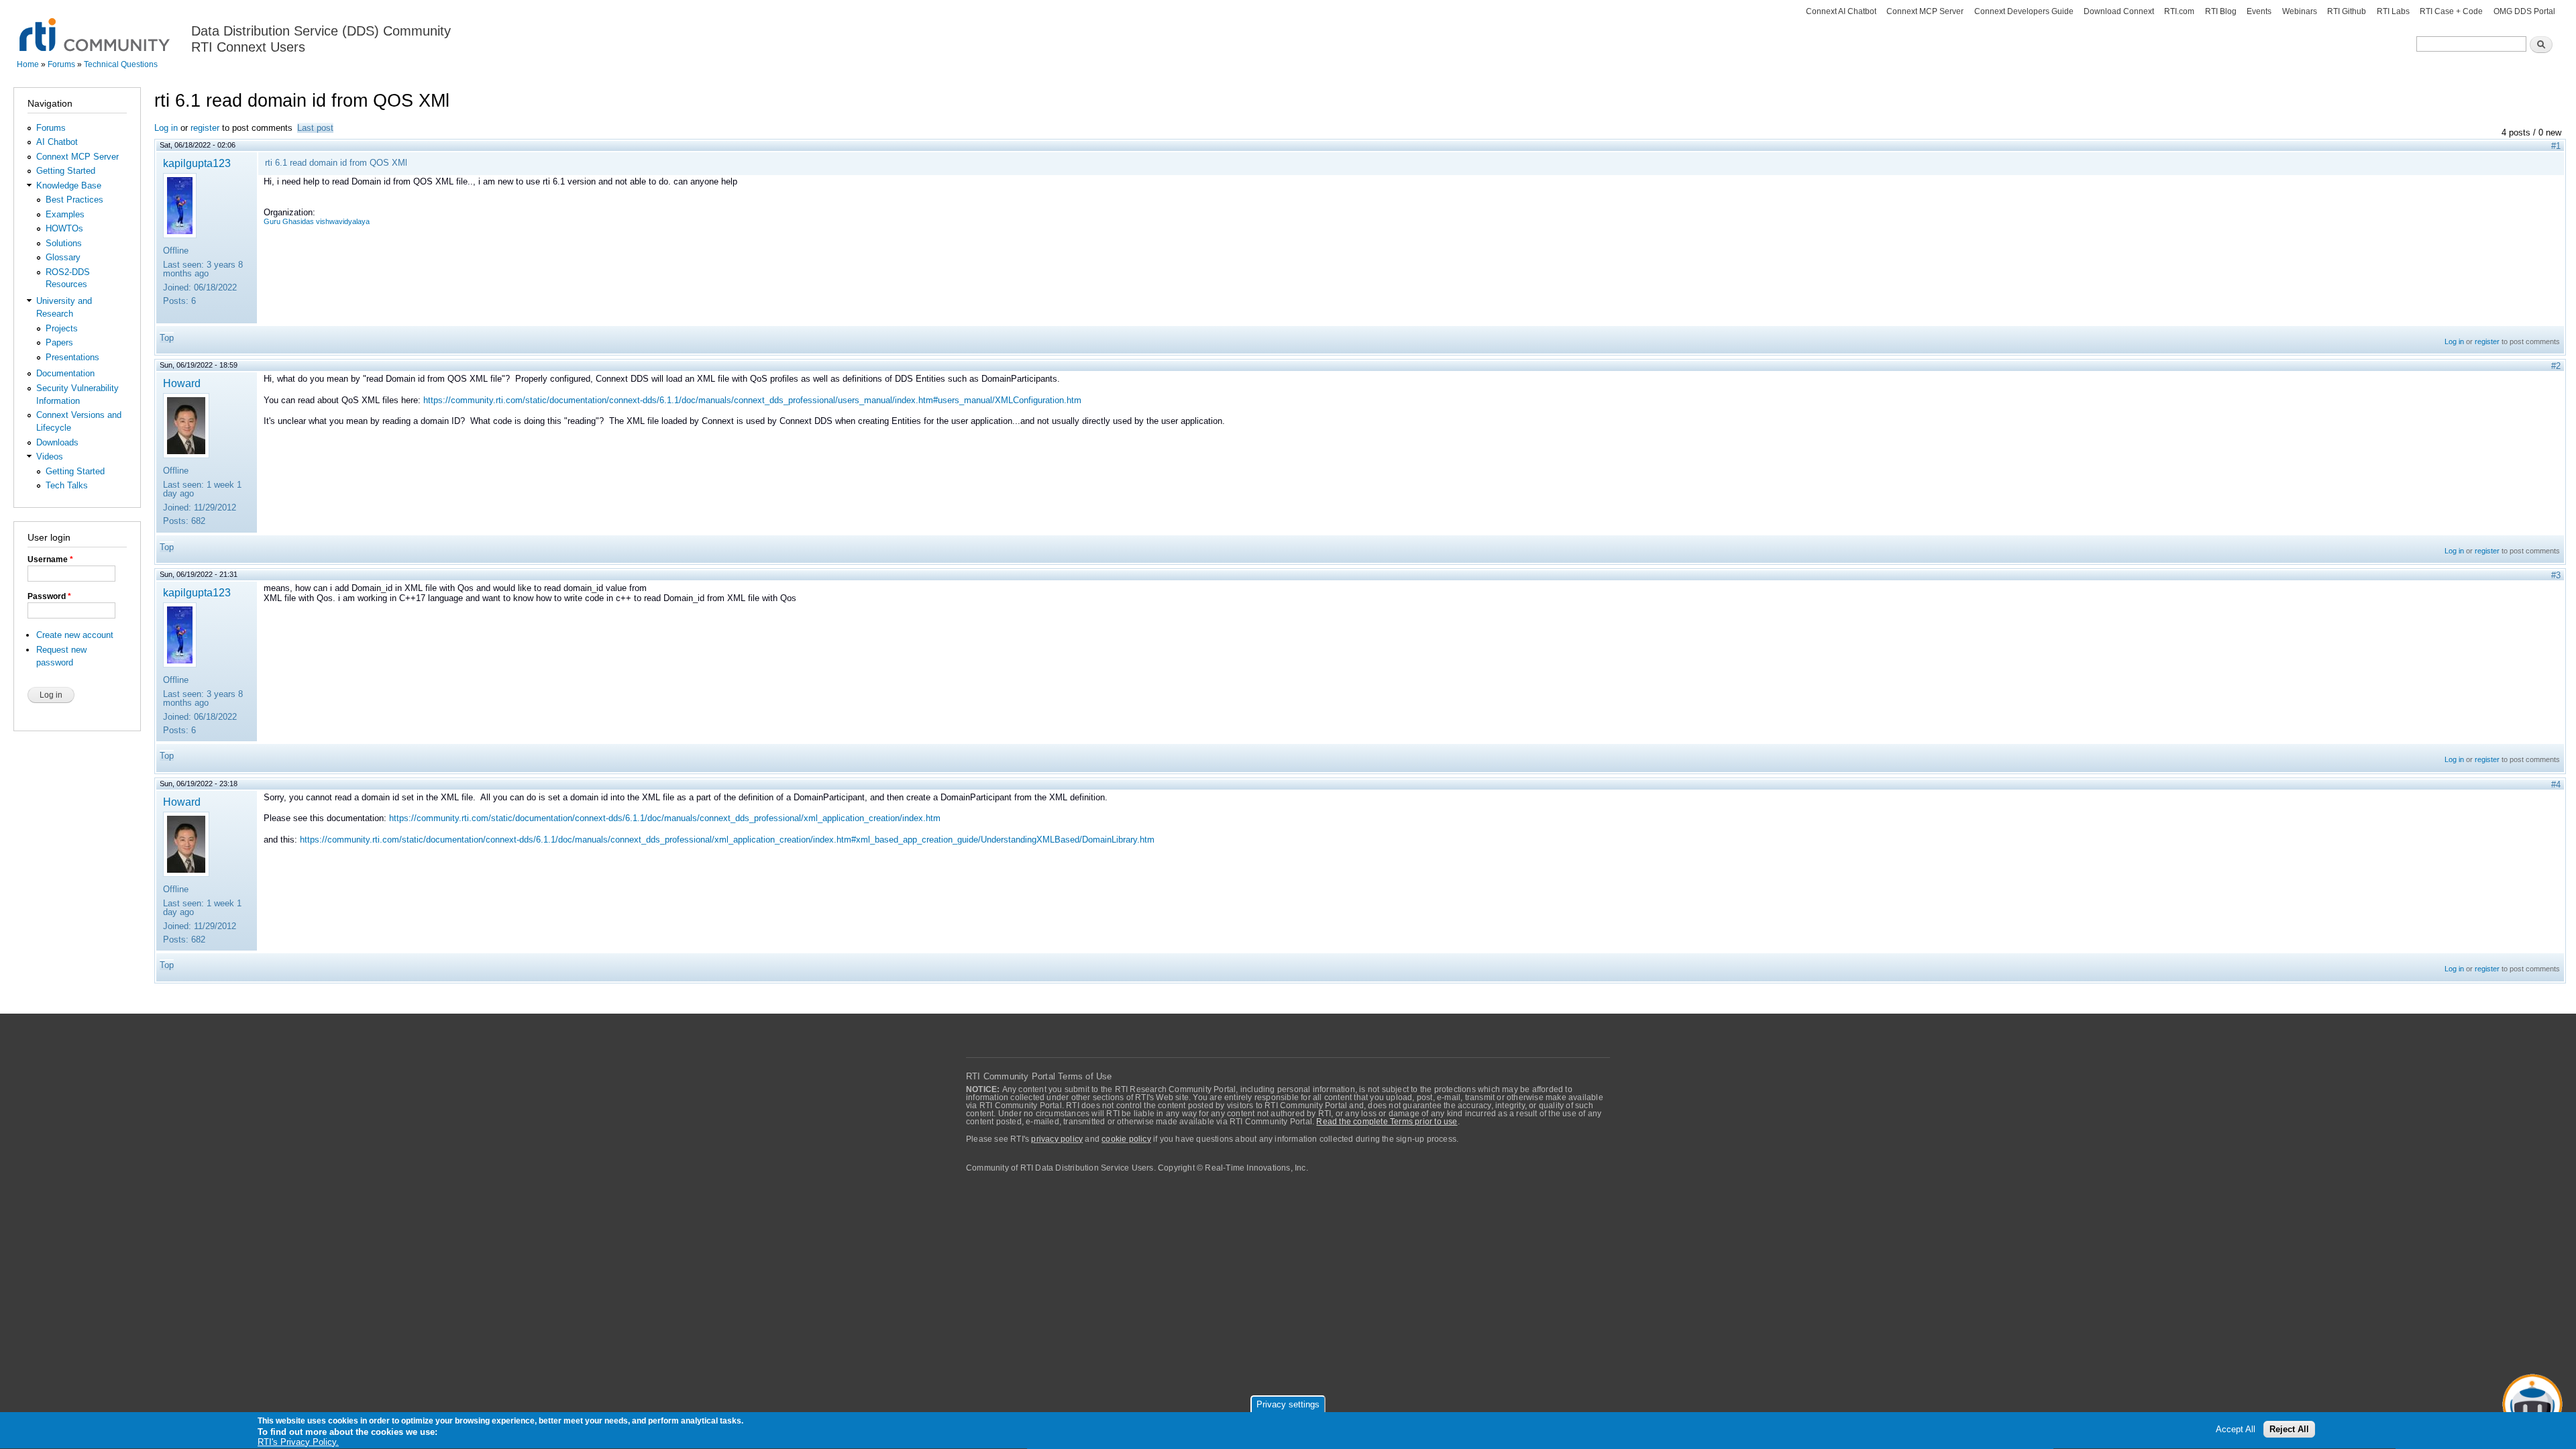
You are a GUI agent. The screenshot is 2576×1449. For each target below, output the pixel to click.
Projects (62, 328)
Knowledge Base (69, 185)
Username (50, 559)
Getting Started (66, 171)
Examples (65, 214)
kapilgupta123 (197, 163)
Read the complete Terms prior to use (1387, 1122)
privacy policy (1057, 1139)
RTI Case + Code (2451, 11)
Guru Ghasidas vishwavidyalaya (317, 221)
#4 (2556, 785)
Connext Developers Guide (2024, 11)
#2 (2556, 366)
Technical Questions (121, 64)
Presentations (72, 357)
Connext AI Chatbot (1841, 11)
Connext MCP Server (1925, 11)
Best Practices (74, 200)
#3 (2556, 575)
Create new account (75, 635)
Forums (61, 64)
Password (49, 596)
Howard (182, 383)
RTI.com (2179, 11)
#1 (2556, 146)
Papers (59, 342)
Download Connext (2119, 11)
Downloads (57, 442)
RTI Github (2347, 11)
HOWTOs (64, 228)
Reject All (2289, 1430)
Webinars (2300, 11)
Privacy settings (1288, 1404)
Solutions (64, 243)
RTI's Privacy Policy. (298, 1442)
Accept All (2236, 1430)
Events (2259, 11)
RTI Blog (2221, 11)
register (205, 128)
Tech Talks (67, 485)
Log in (166, 128)
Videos (50, 457)
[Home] (96, 27)
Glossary (63, 257)
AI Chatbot (57, 142)
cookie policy (1126, 1139)
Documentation (65, 373)
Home (28, 64)
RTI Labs (2393, 11)
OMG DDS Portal (2524, 11)
